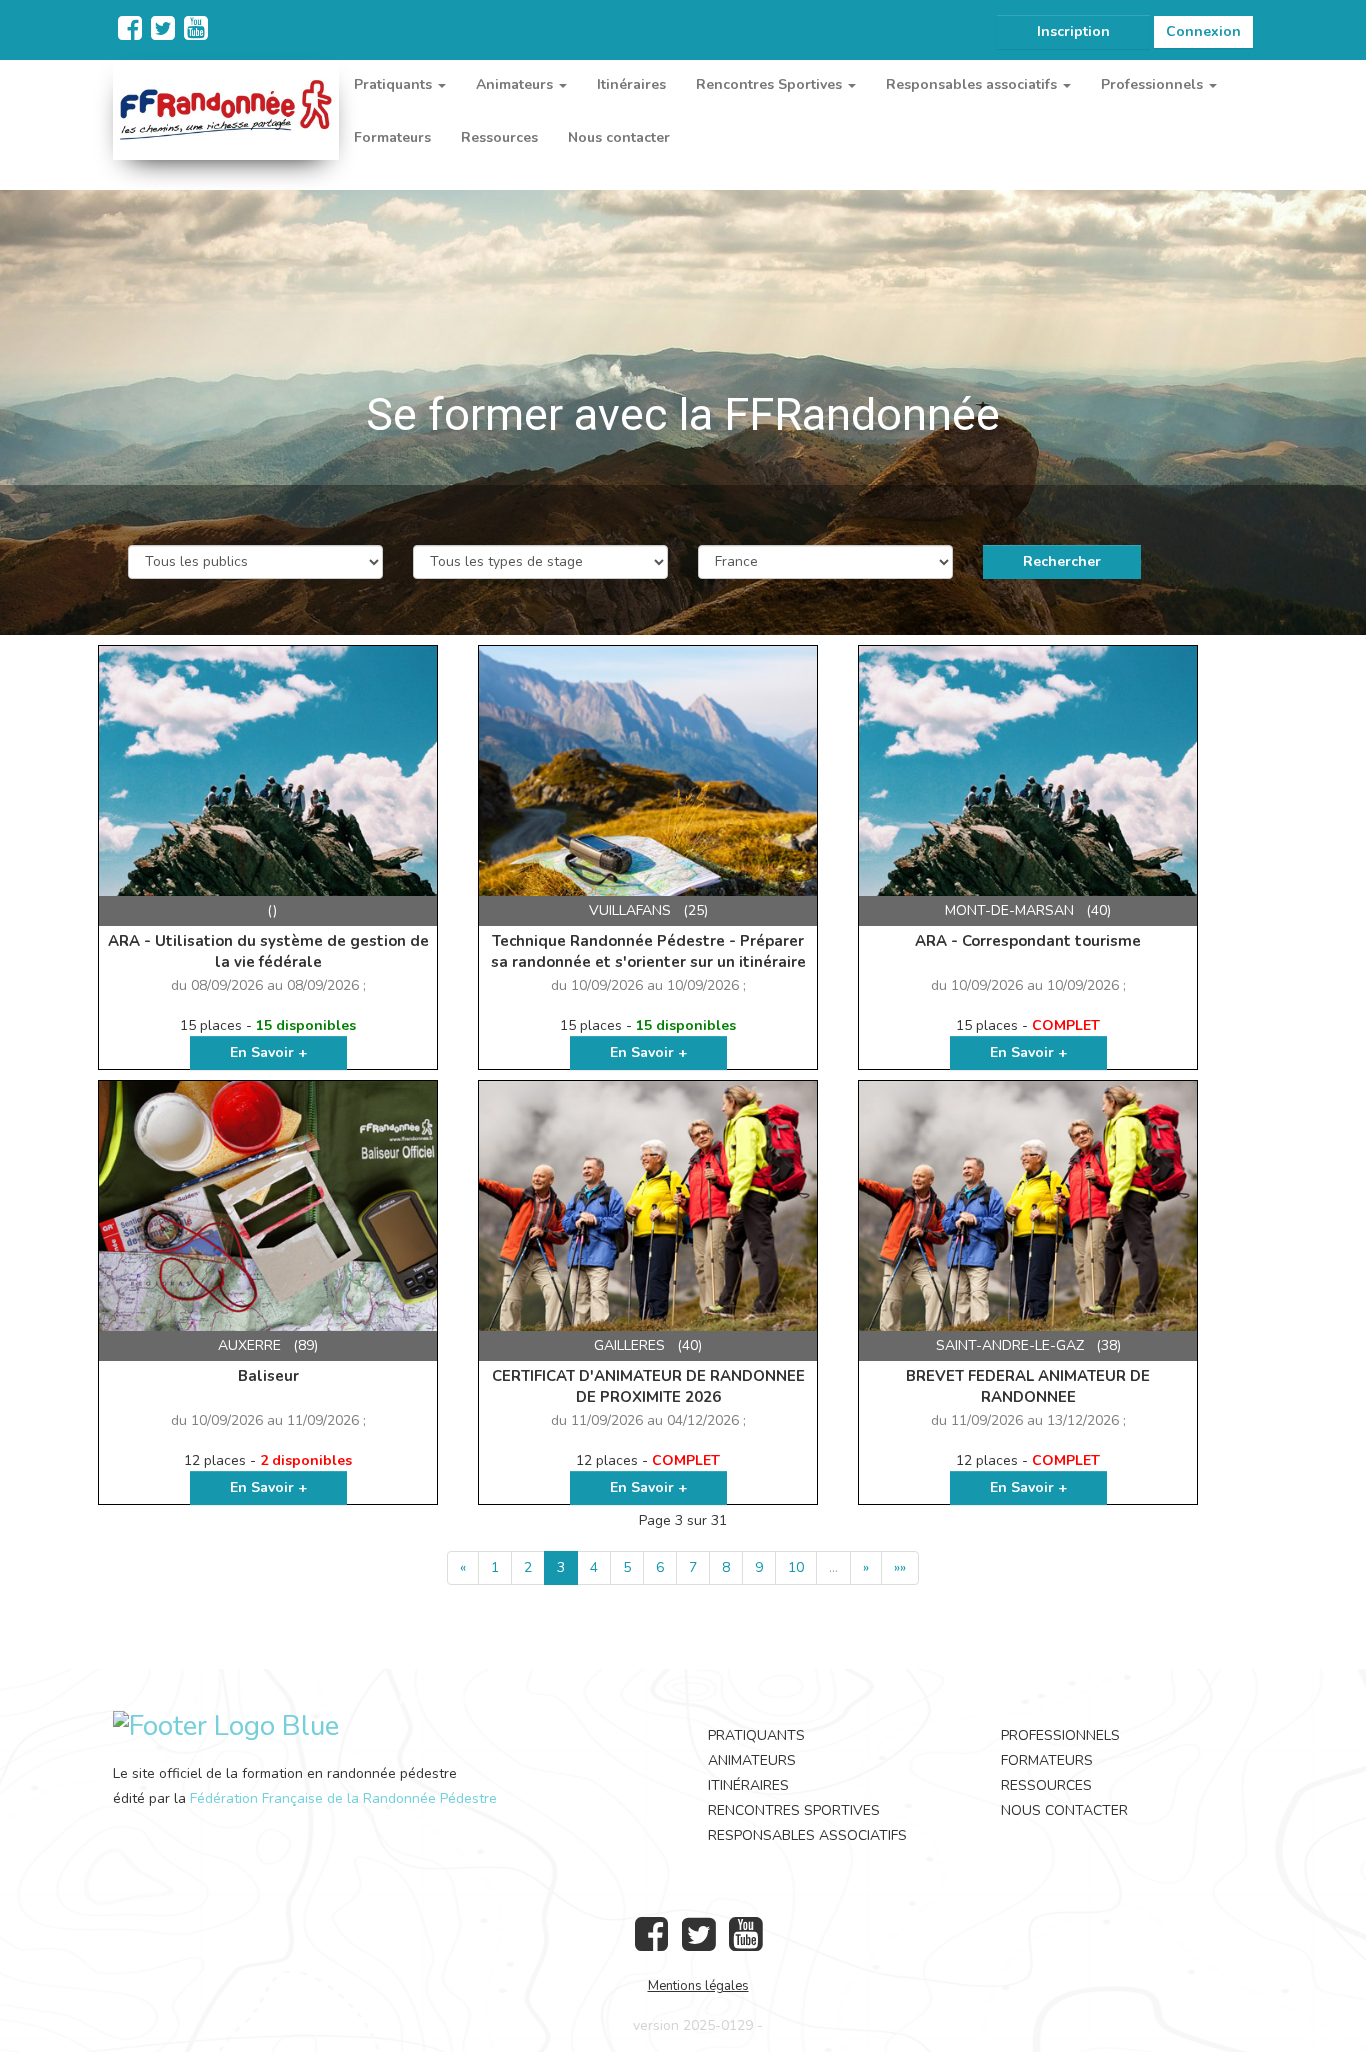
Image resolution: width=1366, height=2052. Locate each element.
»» (900, 1567)
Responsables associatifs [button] (973, 84)
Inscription (1073, 31)
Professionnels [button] (1154, 84)
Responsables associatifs (807, 1835)
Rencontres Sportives (794, 1810)
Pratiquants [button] (395, 84)
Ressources (499, 137)
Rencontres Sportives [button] (771, 84)
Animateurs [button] (516, 84)
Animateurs (752, 1760)
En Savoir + (268, 1052)
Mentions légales (698, 1986)
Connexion (1203, 31)
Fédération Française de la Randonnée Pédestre (343, 1798)
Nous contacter (619, 137)
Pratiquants (756, 1735)
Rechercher (1062, 561)
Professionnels (1060, 1735)
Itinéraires (631, 84)
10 (796, 1567)
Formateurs (392, 137)
